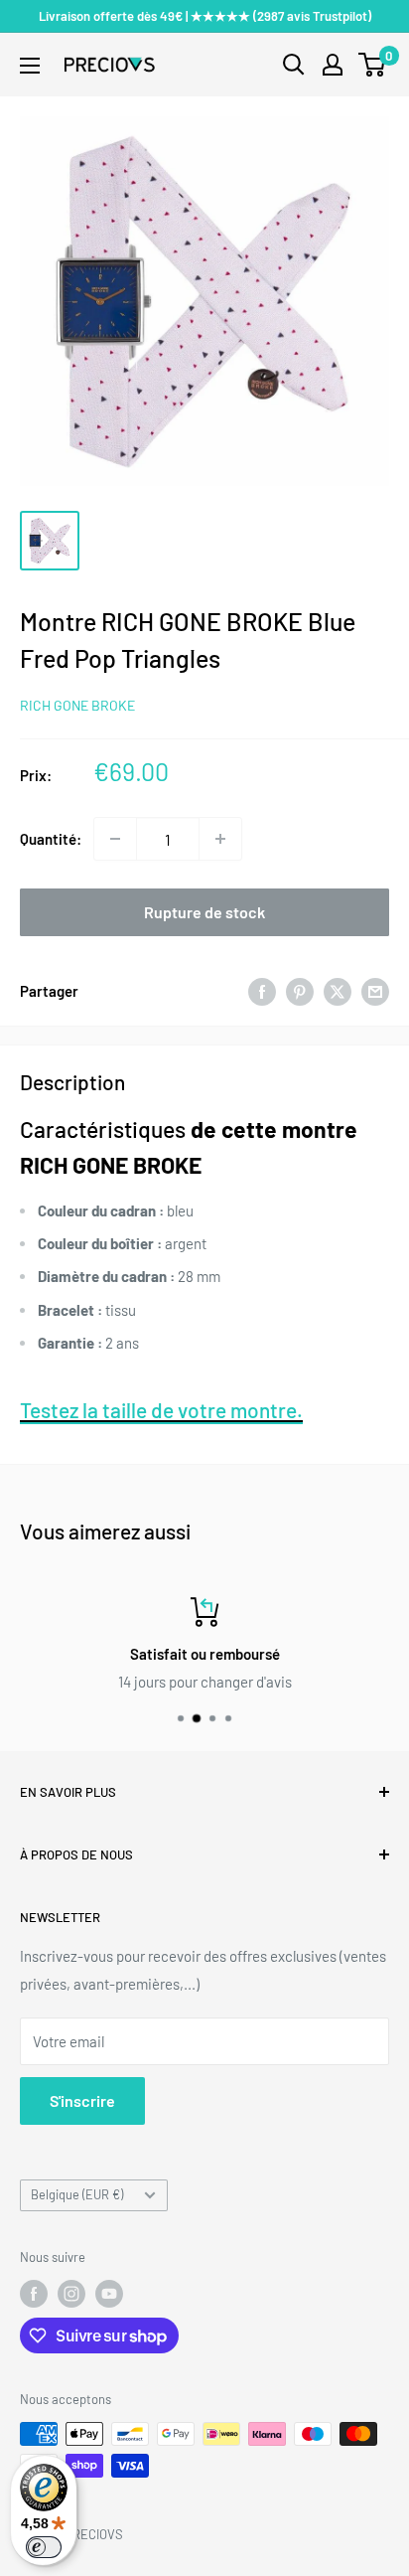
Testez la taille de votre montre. (161, 1410)
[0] (373, 65)
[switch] (44, 2547)
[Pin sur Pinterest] (300, 991)
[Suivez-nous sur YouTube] (109, 2294)
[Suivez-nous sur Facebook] (34, 2294)
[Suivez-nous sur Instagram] (71, 2294)
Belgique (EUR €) (77, 2194)
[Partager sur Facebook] (262, 991)
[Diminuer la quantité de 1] (115, 839)
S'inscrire (82, 2100)
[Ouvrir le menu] (30, 66)
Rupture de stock (204, 912)
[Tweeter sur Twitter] (338, 991)
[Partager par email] (375, 991)
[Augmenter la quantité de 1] (220, 839)
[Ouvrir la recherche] (294, 65)
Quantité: (51, 839)
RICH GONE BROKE (77, 705)
